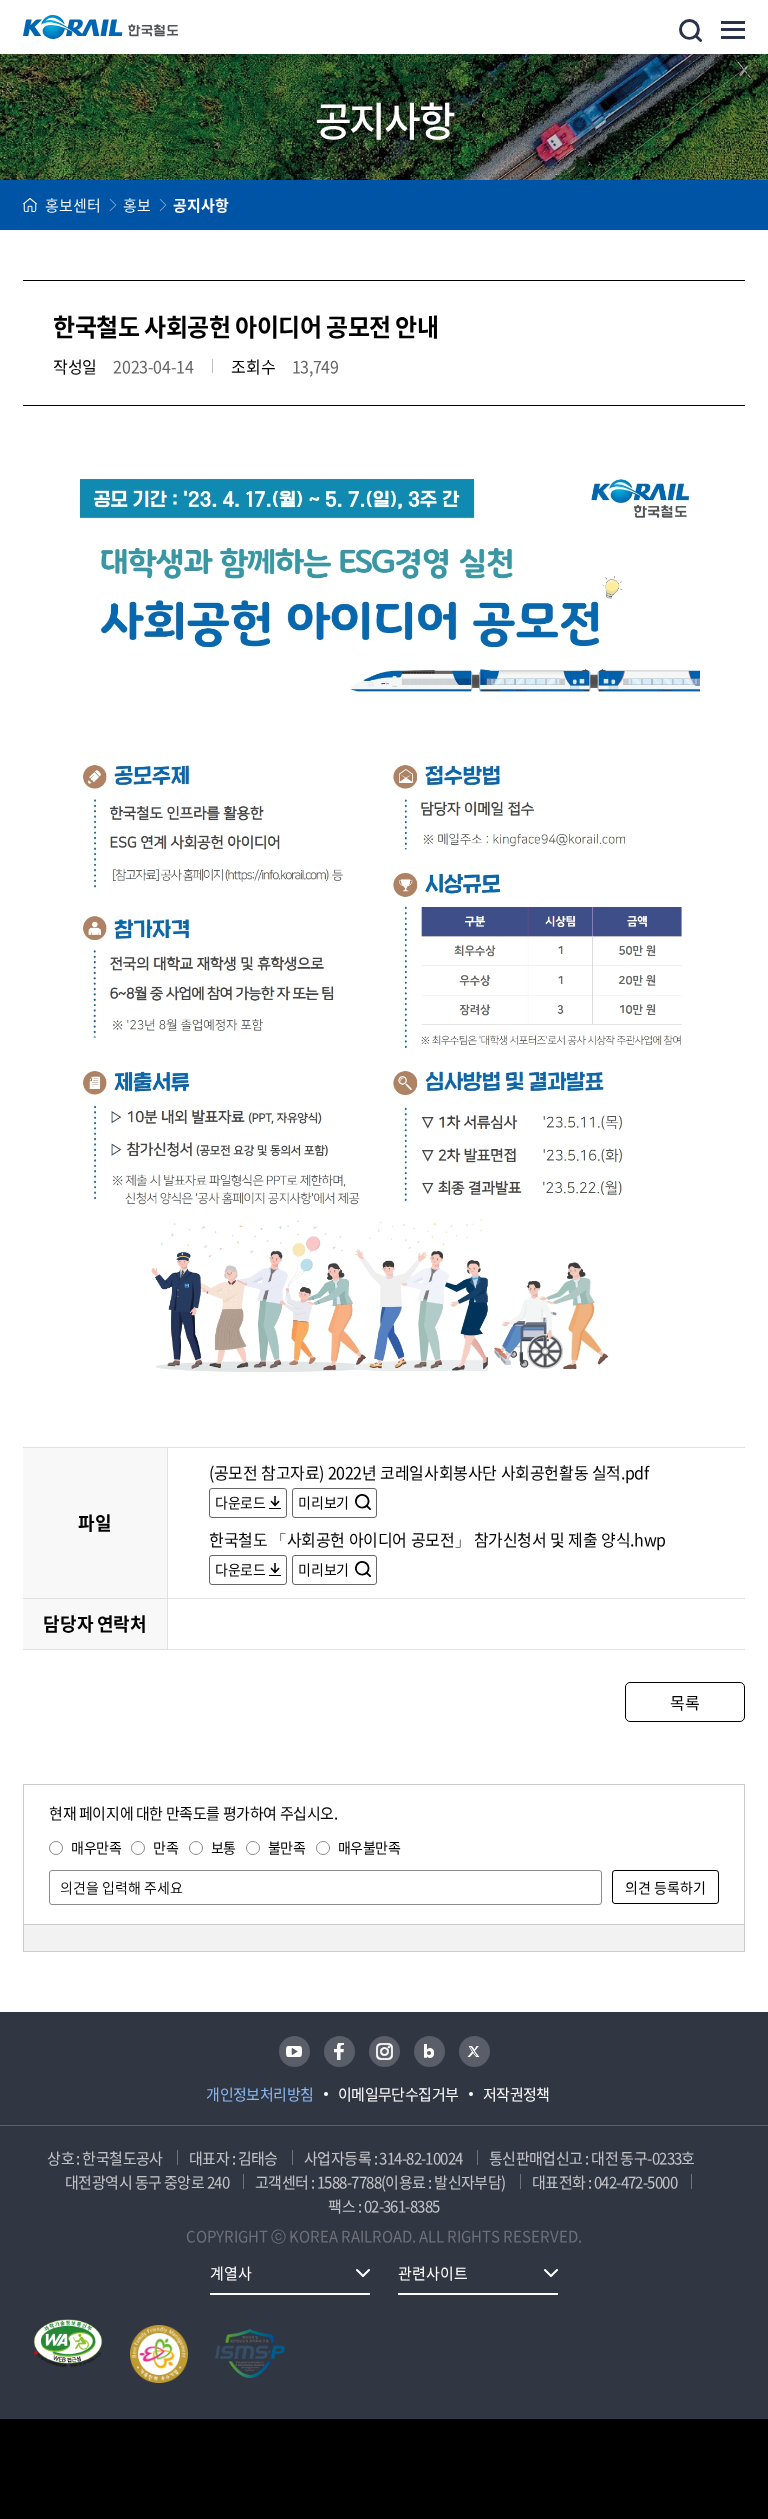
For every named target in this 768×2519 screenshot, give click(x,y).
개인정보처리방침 (260, 2094)
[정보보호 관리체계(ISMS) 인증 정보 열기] (250, 2354)
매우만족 (96, 1847)
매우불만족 (369, 1847)
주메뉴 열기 (733, 30)
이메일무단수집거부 (398, 2094)
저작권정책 (516, 2094)
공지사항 (201, 205)
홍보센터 (73, 205)
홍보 (137, 205)
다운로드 (240, 1502)
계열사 (231, 2273)
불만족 (287, 1847)
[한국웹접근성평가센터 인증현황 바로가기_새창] (68, 2354)
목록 (684, 1702)
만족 (165, 1847)
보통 (223, 1847)
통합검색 (690, 30)
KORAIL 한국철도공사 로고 (101, 27)
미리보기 (324, 1502)
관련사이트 (433, 2273)
